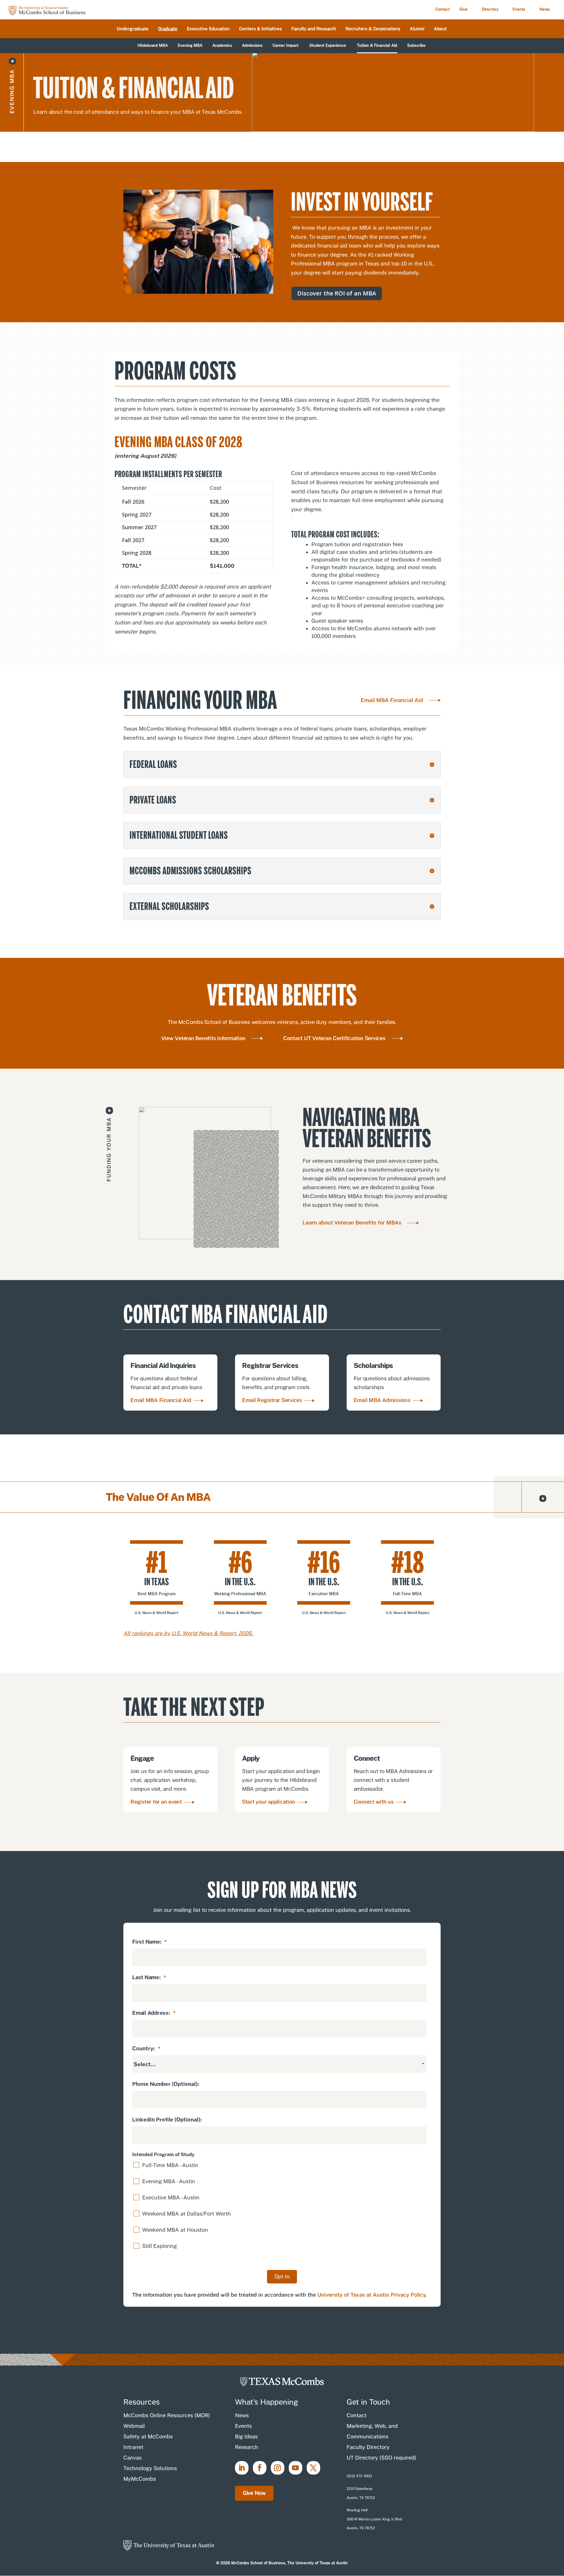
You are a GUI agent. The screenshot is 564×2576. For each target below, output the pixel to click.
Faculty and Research (314, 29)
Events (519, 9)
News (545, 9)
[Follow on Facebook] (260, 2468)
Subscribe (416, 46)
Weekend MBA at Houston (175, 2230)
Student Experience (328, 46)
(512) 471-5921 (359, 2476)
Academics (222, 46)
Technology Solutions (150, 2468)
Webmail (134, 2426)
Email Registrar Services (272, 1400)
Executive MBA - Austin (171, 2197)
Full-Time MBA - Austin (170, 2165)
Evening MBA (190, 46)
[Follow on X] (313, 2468)
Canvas (132, 2458)
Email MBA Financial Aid (392, 700)
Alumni (417, 29)
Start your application (269, 1802)
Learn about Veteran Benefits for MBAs (352, 1223)
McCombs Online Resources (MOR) (167, 2415)
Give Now (254, 2493)
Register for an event (156, 1802)
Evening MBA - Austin (169, 2181)
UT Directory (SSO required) (381, 2458)
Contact (443, 9)
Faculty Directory (368, 2447)
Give (464, 9)
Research (247, 2447)
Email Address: (154, 2013)
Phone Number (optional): (166, 2084)
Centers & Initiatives (261, 29)
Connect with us (374, 1802)
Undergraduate (133, 29)
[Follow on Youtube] (296, 2468)
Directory (490, 9)
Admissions (252, 46)
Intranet (133, 2447)
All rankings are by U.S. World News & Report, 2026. (189, 1633)
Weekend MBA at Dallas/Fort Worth (187, 2214)
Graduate (168, 29)
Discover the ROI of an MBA (337, 293)
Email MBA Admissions (382, 1400)
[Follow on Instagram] (278, 2468)
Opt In (282, 2277)
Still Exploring (160, 2246)
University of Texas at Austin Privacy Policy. (372, 2295)
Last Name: (149, 1977)
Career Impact (286, 46)
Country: (146, 2048)
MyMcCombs (140, 2479)
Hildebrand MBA (153, 46)
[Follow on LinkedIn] (242, 2468)
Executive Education (208, 29)
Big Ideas (246, 2436)
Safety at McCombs (148, 2436)
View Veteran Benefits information (203, 1038)
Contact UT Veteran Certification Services (334, 1038)
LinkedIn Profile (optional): (167, 2120)
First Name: (150, 1942)
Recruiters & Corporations (373, 29)
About (440, 29)
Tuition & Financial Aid (377, 46)
